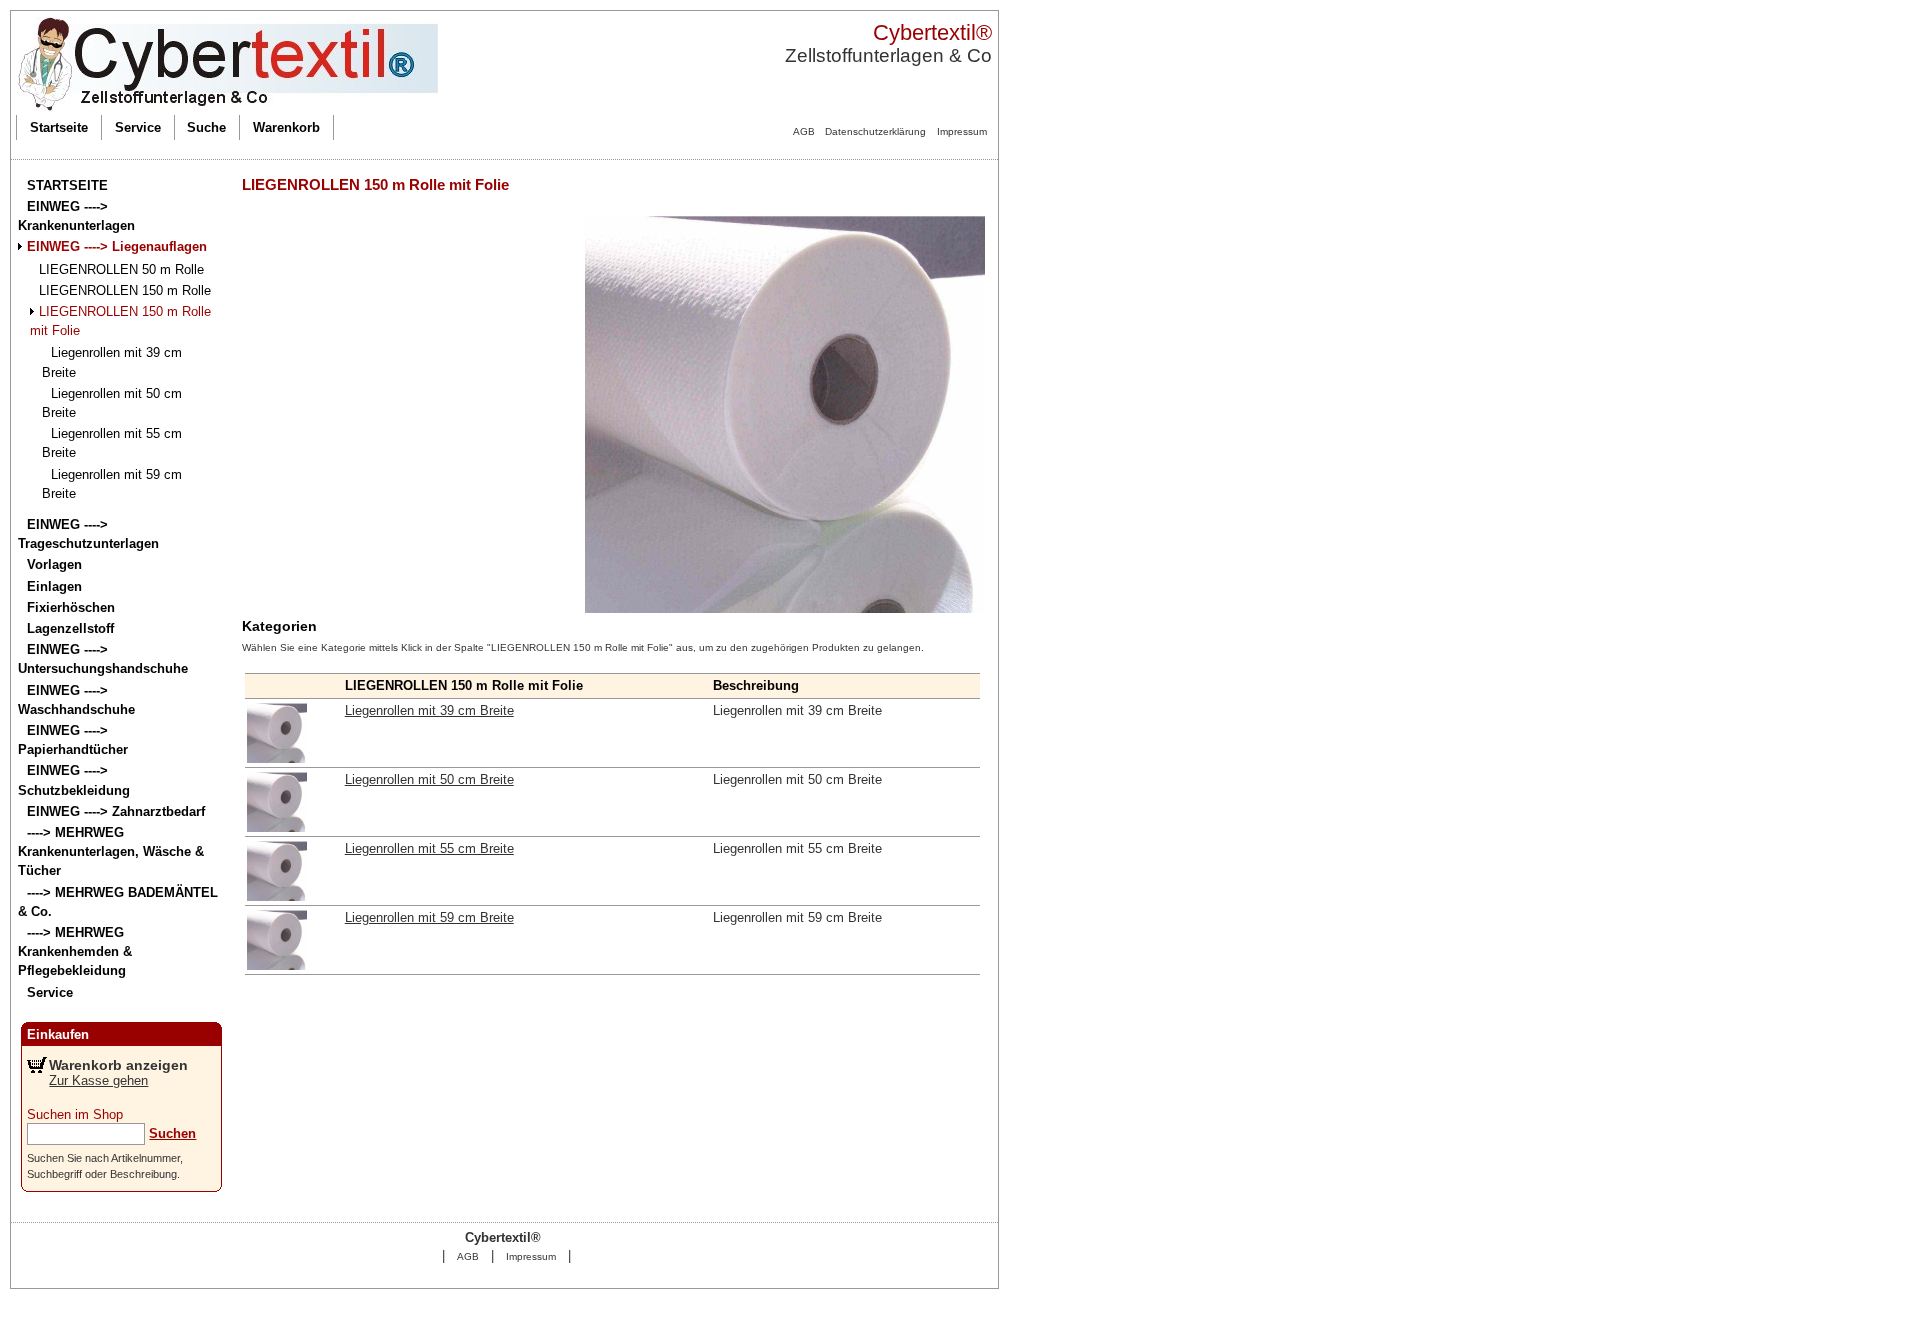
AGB (804, 131)
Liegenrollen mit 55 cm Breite (429, 848)
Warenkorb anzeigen (118, 1065)
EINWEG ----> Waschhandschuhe (76, 700)
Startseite (59, 127)
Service (138, 127)
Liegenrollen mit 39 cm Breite (429, 710)
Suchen (172, 1133)
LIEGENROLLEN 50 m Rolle (121, 269)
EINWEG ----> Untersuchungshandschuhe (103, 659)
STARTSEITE (67, 185)
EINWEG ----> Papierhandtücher (73, 740)
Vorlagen (54, 564)
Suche (206, 127)
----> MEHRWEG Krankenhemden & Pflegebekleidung (75, 951)
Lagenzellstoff (70, 628)
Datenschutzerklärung (875, 131)
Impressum (962, 131)
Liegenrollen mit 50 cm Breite (429, 779)
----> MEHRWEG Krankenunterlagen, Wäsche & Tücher (111, 851)
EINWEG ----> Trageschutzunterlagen (88, 534)
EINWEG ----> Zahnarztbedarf (116, 811)
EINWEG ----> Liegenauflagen (117, 246)
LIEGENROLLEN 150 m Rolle (125, 290)
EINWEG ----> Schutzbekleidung (74, 780)
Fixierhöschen (71, 607)
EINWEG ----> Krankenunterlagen (76, 216)
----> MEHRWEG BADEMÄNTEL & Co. (118, 902)
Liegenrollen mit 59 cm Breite (429, 917)
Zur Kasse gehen (98, 1080)
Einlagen (54, 586)
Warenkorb (286, 127)
